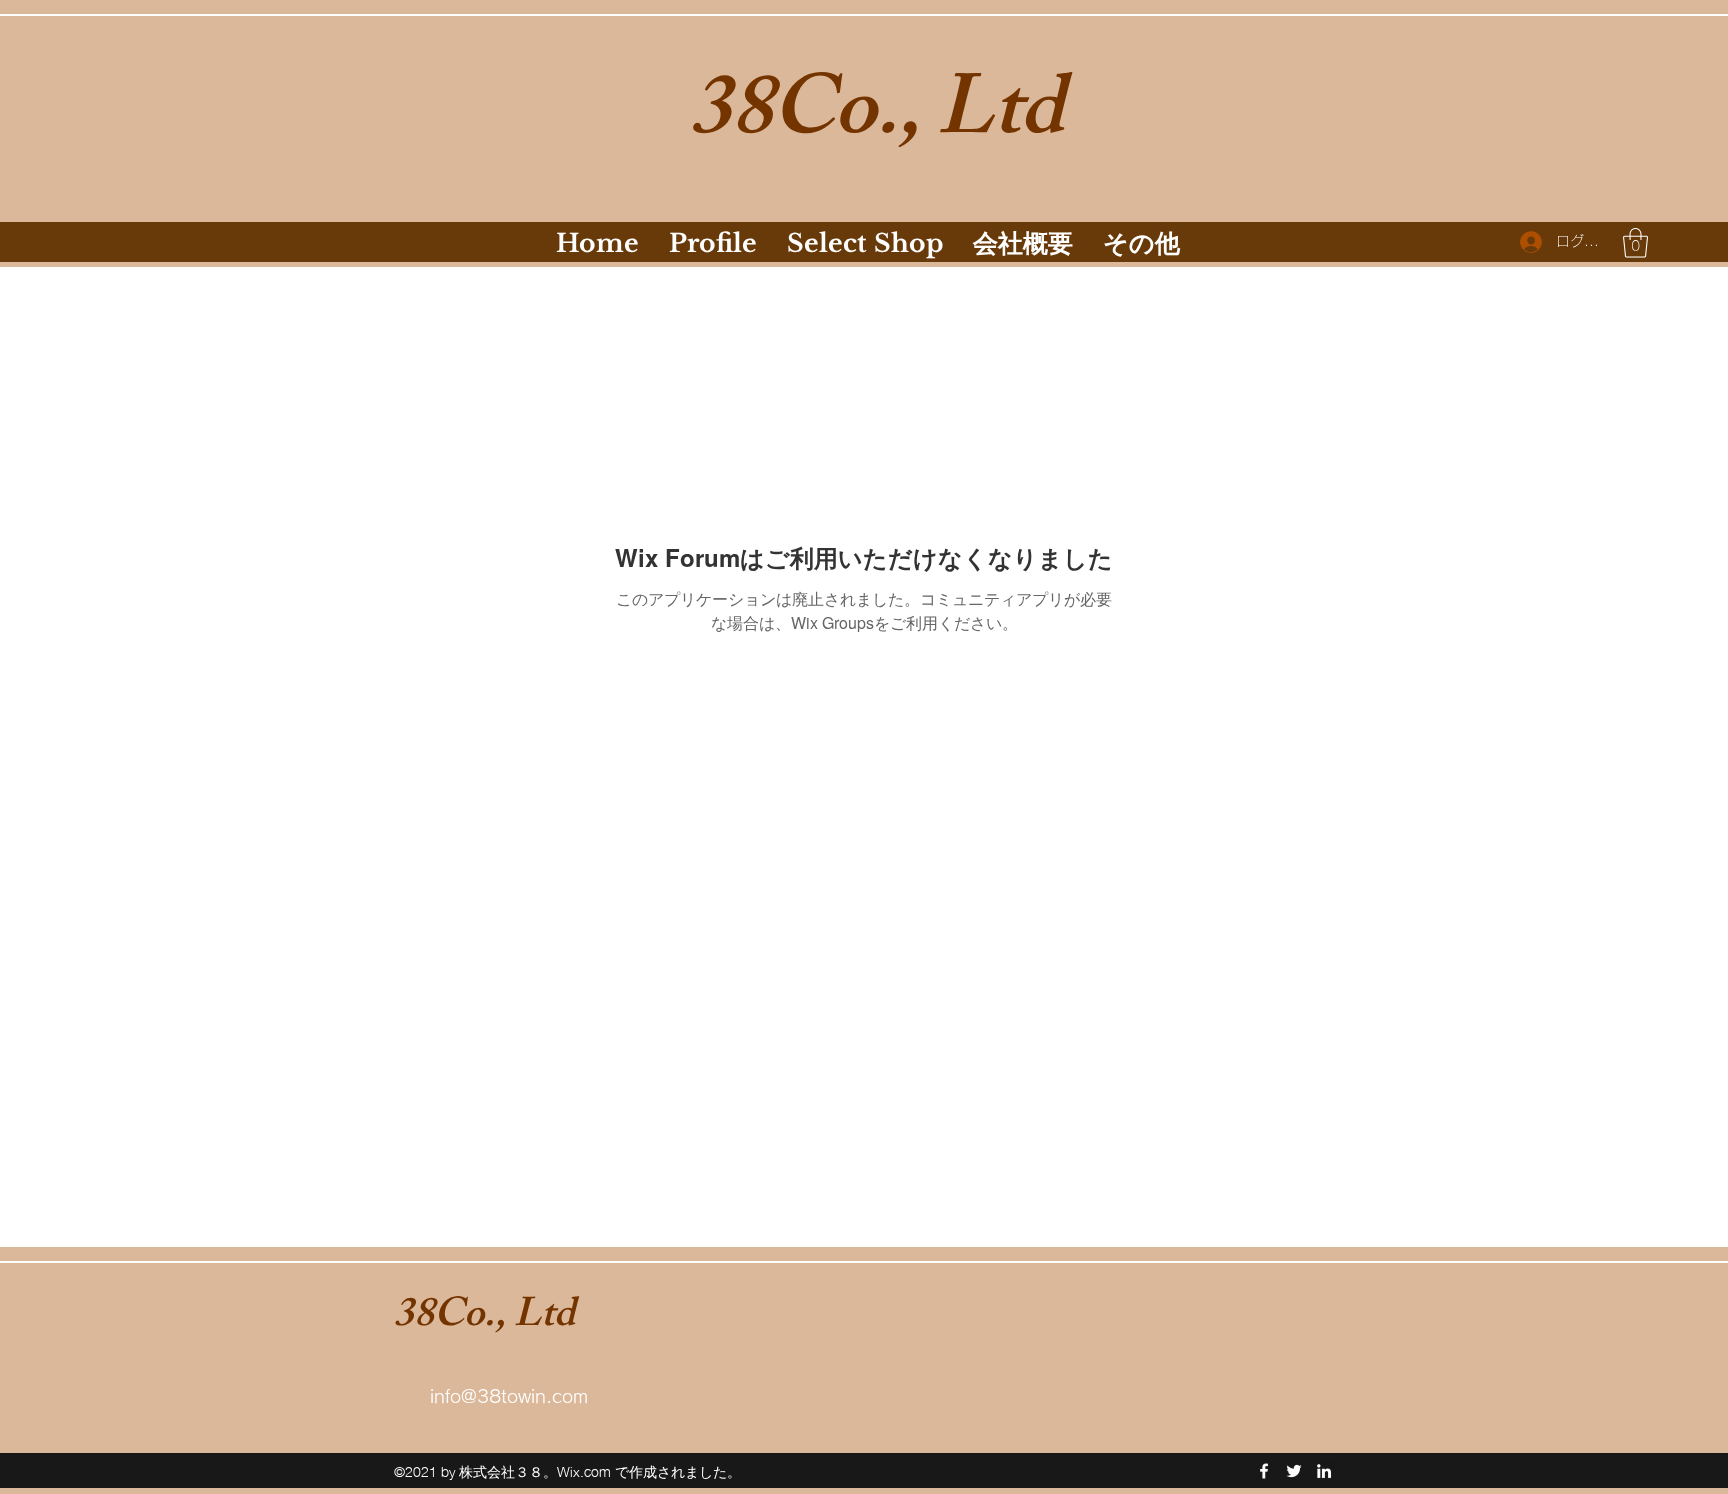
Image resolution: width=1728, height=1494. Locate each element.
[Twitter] (1294, 1471)
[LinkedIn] (1324, 1471)
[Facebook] (1264, 1471)
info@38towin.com (509, 1396)
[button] (1635, 243)
